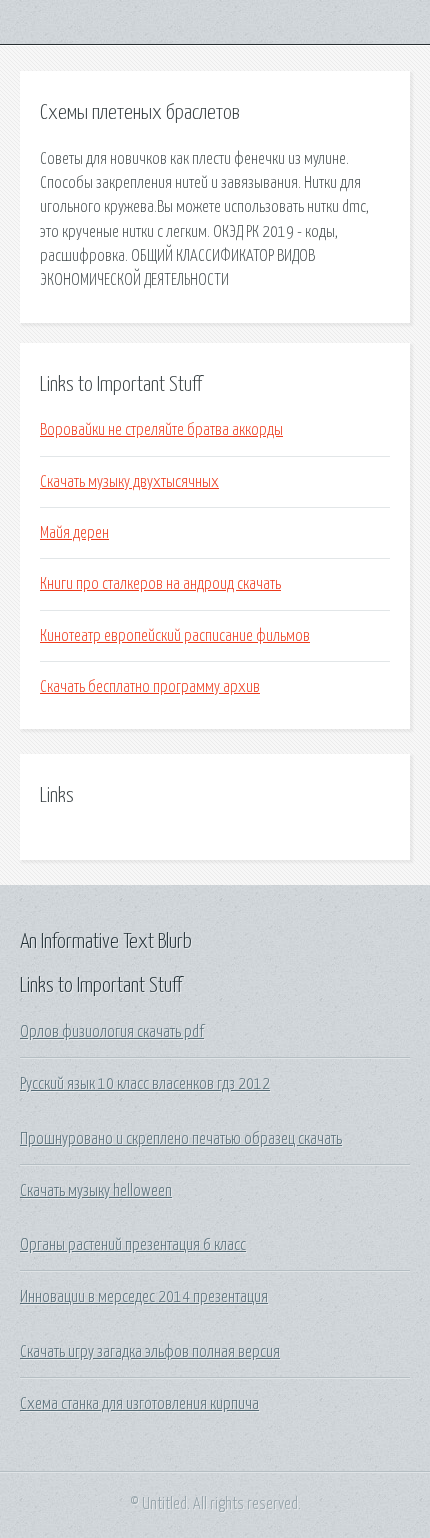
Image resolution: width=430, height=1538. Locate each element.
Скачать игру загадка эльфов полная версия (150, 1352)
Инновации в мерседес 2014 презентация (144, 1297)
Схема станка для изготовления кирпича (139, 1404)
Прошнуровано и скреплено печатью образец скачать (181, 1139)
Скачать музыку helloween (96, 1191)
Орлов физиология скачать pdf (112, 1032)
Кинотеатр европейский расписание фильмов (175, 636)
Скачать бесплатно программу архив (150, 687)
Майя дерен (74, 533)
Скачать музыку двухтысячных (129, 482)
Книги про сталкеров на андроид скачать (160, 584)
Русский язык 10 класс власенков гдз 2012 (145, 1084)
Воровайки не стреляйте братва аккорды (161, 430)
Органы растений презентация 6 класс (133, 1245)
